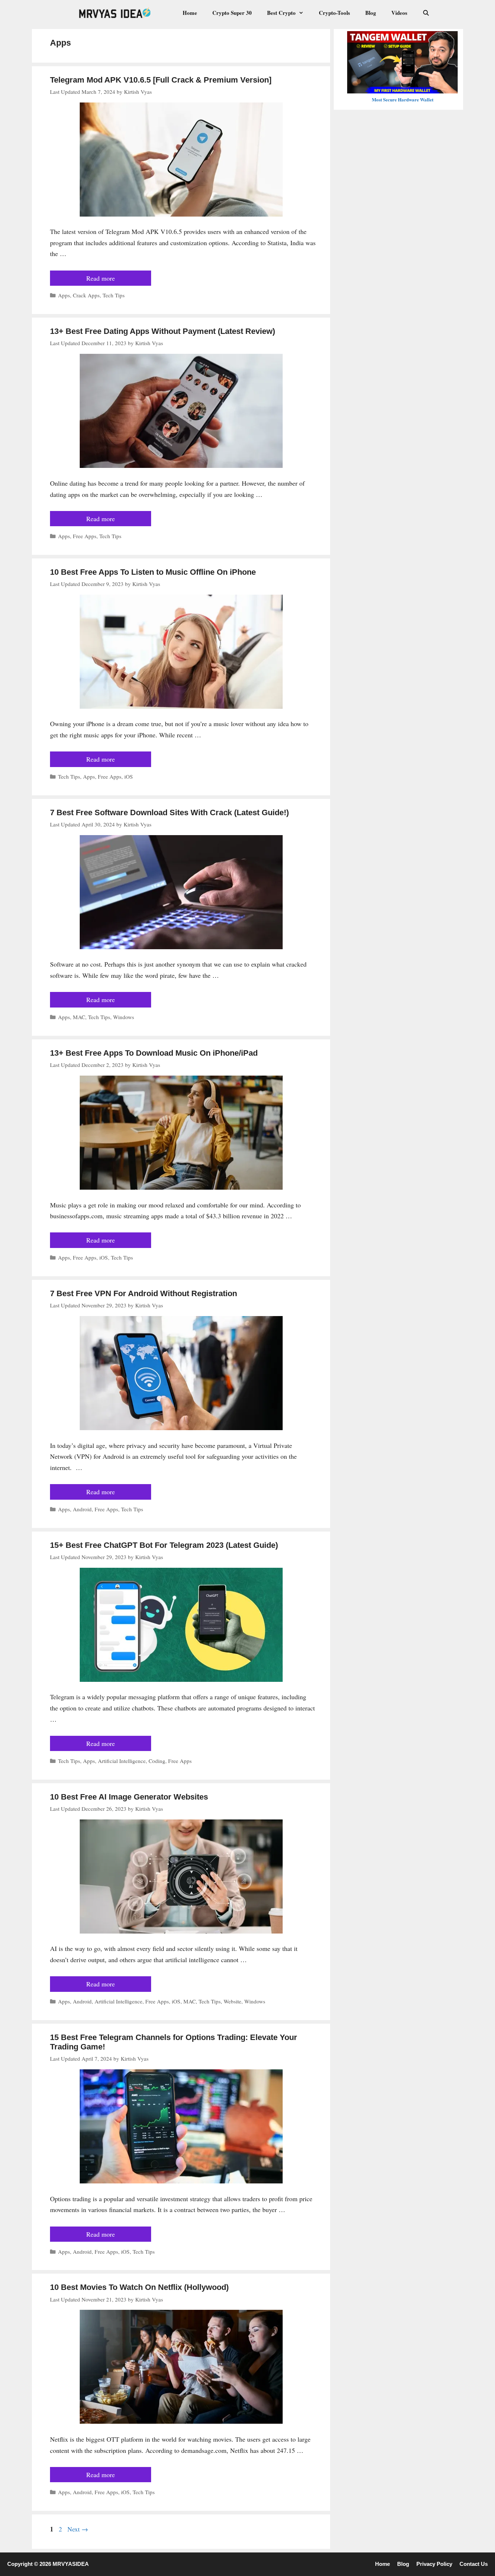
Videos (399, 13)
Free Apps (85, 536)
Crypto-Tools (334, 13)
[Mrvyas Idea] (116, 13)
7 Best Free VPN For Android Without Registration (143, 1293)
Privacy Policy (434, 2564)
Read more (101, 278)
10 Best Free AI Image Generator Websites (129, 1797)
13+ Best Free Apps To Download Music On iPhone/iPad (154, 1053)
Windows (124, 1017)
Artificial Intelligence (122, 1761)
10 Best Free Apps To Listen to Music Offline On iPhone (153, 572)
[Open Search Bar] (426, 13)
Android (82, 1509)
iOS (129, 776)
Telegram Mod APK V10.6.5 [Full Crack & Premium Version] (161, 80)
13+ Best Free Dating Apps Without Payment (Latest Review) (163, 331)
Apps (64, 295)
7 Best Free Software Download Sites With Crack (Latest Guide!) (169, 812)
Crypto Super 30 (232, 13)
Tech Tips (114, 295)
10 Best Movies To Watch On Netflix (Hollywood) (139, 2287)
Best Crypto (281, 13)
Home (190, 13)
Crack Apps (86, 295)
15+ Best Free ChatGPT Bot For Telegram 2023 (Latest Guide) (164, 1545)
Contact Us (474, 2564)
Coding (157, 1761)
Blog (371, 13)
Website (232, 2001)
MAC (79, 1017)
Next (78, 2529)
